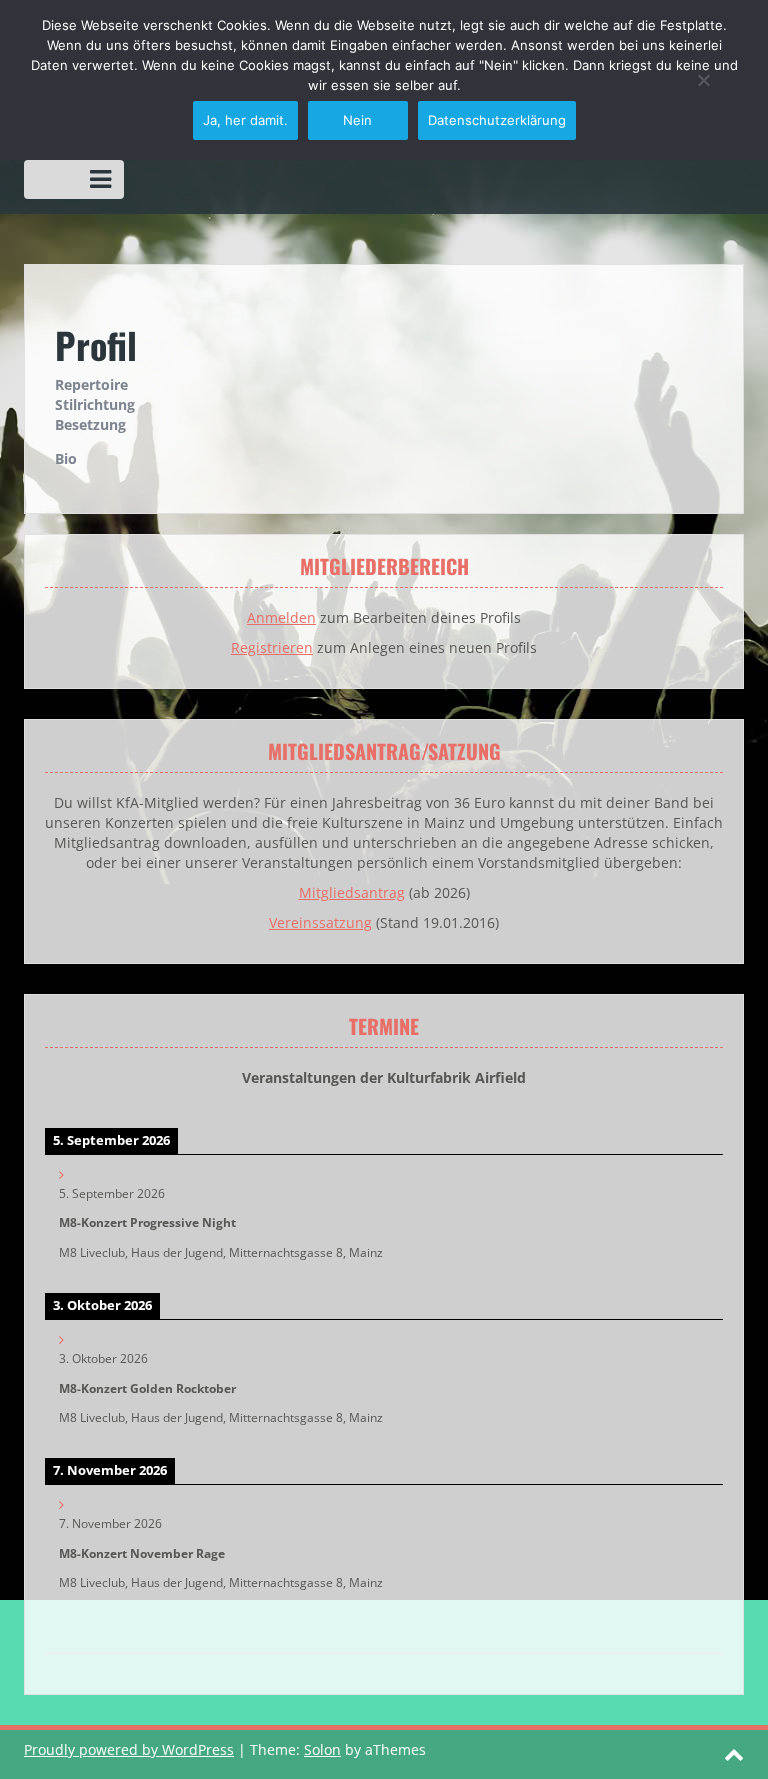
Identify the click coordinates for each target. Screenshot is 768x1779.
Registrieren (272, 647)
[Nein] (703, 80)
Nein (357, 120)
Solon (322, 1749)
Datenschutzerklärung (497, 120)
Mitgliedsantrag (352, 892)
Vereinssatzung (320, 922)
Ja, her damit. (245, 120)
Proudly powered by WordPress (129, 1749)
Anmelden (281, 617)
